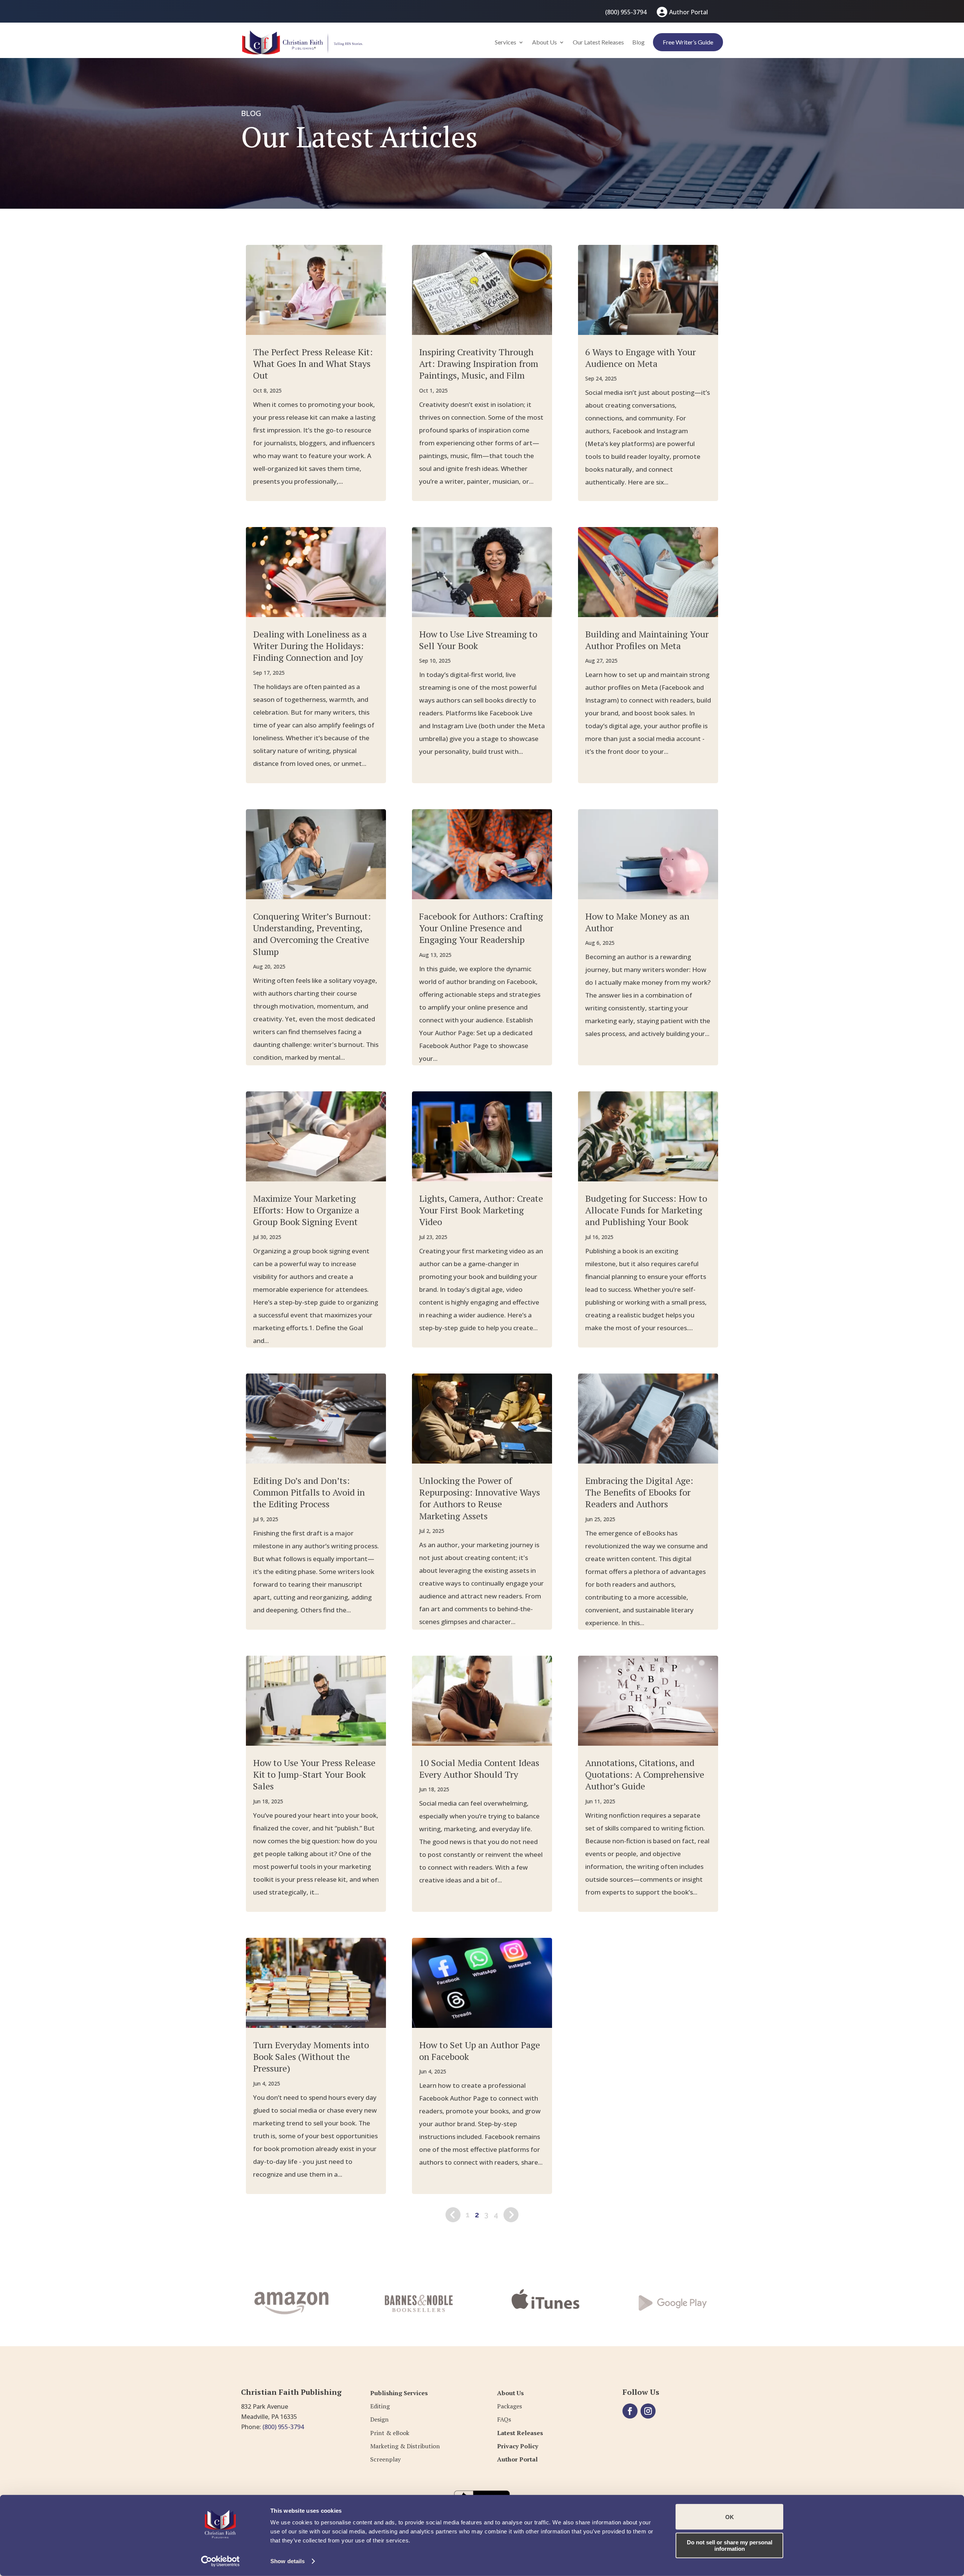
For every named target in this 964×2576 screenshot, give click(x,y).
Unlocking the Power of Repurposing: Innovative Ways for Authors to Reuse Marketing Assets (480, 1498)
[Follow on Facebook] (630, 2411)
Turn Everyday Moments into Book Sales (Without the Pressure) (311, 2057)
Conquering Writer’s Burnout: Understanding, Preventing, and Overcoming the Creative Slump (312, 934)
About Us (545, 42)
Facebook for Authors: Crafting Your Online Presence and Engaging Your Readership (481, 928)
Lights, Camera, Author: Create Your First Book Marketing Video (481, 1210)
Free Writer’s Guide (688, 42)
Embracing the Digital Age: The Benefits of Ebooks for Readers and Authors (639, 1492)
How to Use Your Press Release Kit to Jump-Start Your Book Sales (314, 1774)
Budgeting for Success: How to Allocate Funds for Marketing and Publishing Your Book (646, 1210)
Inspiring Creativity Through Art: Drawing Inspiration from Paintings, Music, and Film (479, 364)
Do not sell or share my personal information (730, 2545)
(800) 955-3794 (626, 12)
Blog (638, 42)
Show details (288, 2561)
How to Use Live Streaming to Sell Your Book (478, 640)
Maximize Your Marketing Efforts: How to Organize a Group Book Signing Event (306, 1210)
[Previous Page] (453, 2215)
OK (730, 2517)
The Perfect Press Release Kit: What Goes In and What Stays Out (313, 364)
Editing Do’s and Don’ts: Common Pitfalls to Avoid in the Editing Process (309, 1492)
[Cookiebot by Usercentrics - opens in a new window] (220, 2561)
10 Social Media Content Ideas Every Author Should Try (479, 1769)
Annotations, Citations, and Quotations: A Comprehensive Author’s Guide (645, 1774)
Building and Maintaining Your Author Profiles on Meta (647, 640)
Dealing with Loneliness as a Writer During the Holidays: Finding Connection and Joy (310, 646)
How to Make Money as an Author (637, 922)
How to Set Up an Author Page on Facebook (480, 2051)
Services (506, 42)
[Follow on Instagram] (648, 2411)
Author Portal (689, 12)
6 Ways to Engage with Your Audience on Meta (641, 358)
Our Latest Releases (598, 42)
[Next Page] (511, 2215)
